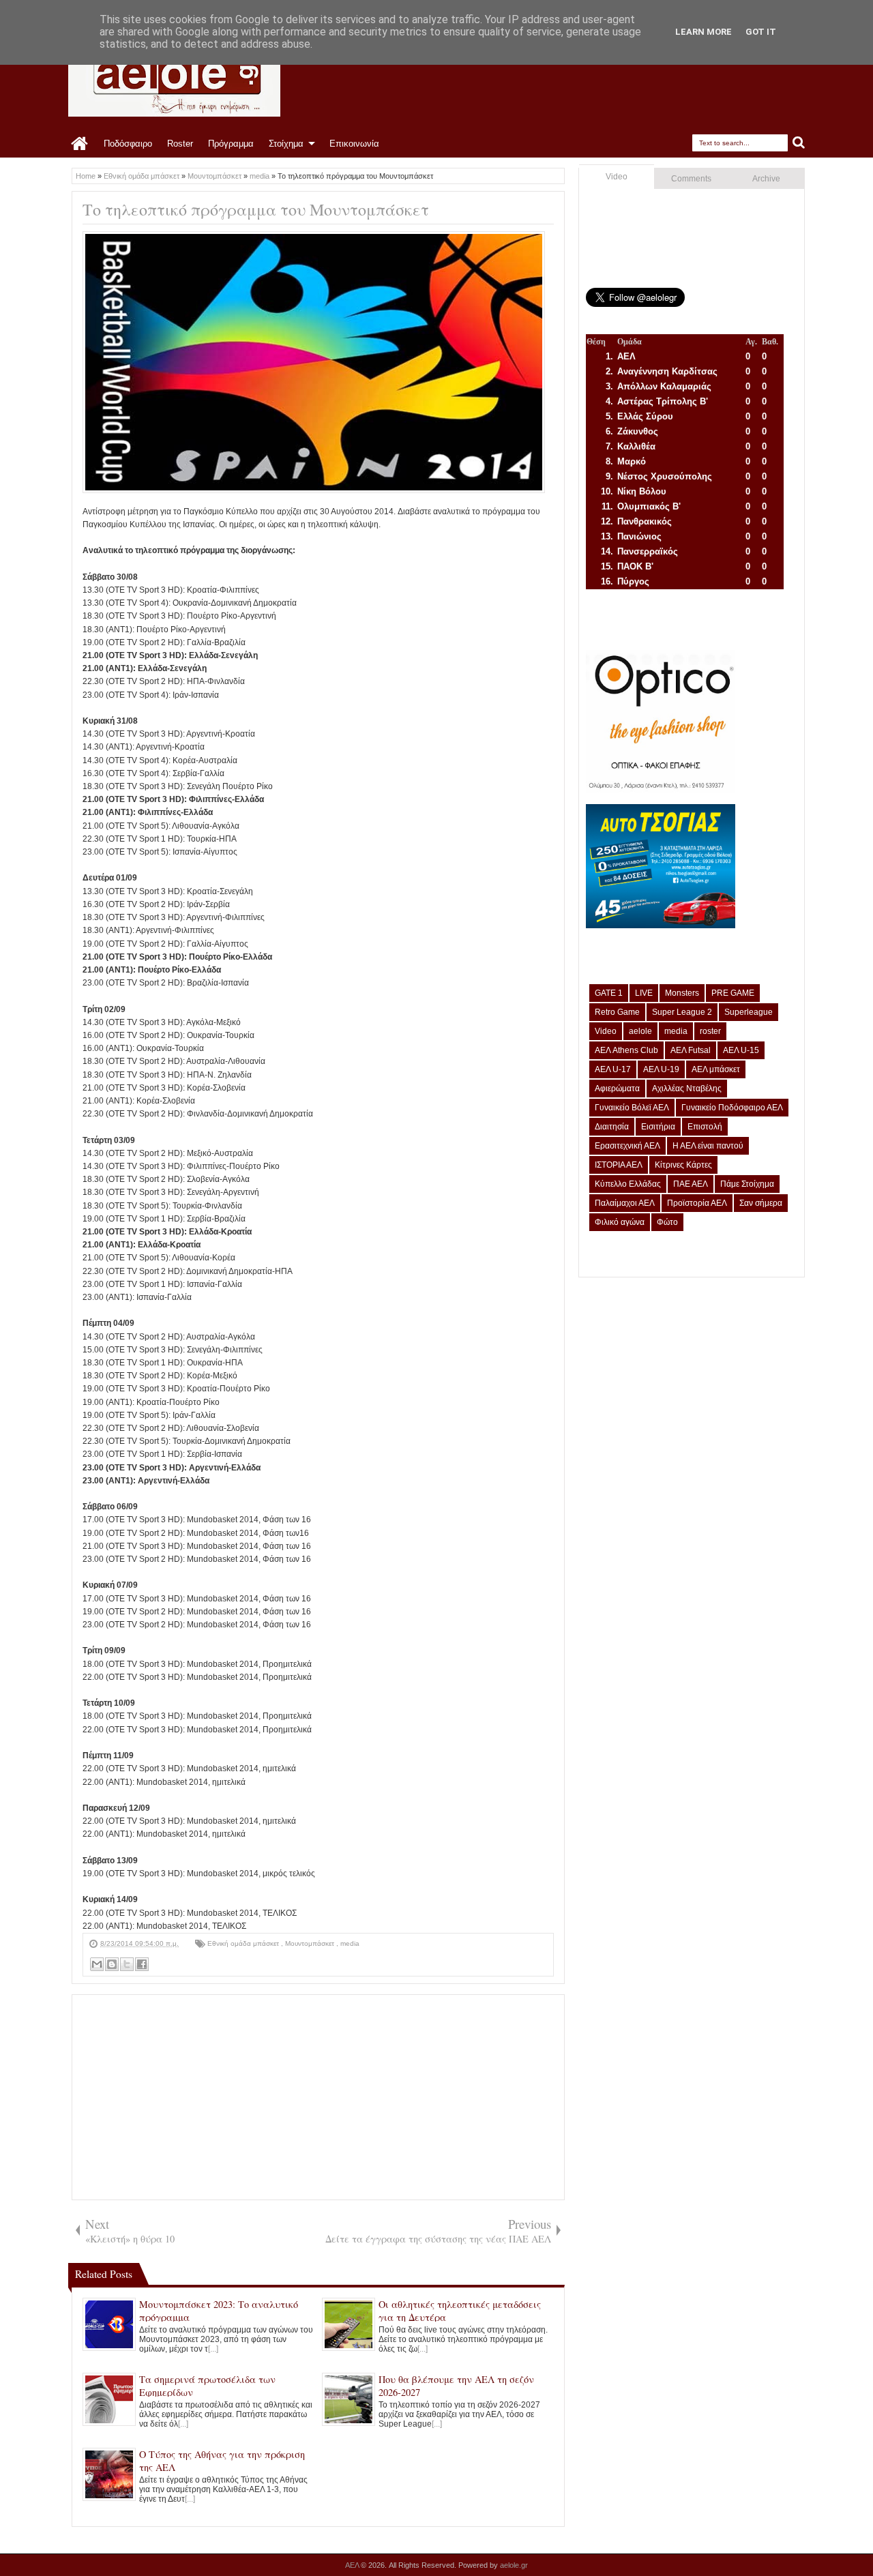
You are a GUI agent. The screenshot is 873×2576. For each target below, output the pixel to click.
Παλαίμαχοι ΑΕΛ (625, 1203)
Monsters (682, 993)
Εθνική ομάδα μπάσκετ (244, 1943)
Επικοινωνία (354, 144)
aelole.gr (514, 2565)
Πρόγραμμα (231, 144)
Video (617, 177)
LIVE (644, 993)
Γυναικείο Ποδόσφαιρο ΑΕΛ (732, 1108)
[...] (213, 2349)
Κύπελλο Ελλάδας (628, 1184)
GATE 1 (609, 993)
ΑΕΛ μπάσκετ (716, 1069)
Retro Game (617, 1012)
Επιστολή (705, 1127)
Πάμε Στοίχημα (747, 1184)
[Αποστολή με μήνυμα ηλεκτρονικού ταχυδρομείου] (97, 1964)
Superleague (749, 1012)
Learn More (704, 32)
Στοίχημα (286, 144)
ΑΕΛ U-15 (741, 1050)
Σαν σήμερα (761, 1203)
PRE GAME (733, 993)
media (350, 1943)
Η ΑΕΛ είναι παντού (708, 1146)
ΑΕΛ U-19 (661, 1069)
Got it (761, 32)
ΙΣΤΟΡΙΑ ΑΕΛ (619, 1165)
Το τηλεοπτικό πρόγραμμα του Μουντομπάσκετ (256, 209)
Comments (691, 179)
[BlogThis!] (112, 1964)
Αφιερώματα (617, 1089)
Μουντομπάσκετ (311, 1943)
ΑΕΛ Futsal (691, 1050)
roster (710, 1031)
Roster (180, 144)
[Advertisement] (318, 2097)
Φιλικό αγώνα (620, 1222)
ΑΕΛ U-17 (613, 1069)
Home (80, 144)
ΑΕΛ (353, 2565)
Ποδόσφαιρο (128, 144)
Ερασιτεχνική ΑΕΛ (627, 1146)
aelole (640, 1031)
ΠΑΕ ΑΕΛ (691, 1184)
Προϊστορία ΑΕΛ (697, 1203)
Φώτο (667, 1222)
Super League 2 (682, 1012)
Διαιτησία (612, 1127)
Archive (766, 179)
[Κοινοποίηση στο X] (127, 1964)
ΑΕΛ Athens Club (626, 1050)
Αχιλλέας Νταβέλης (687, 1089)
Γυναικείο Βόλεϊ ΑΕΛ (632, 1108)
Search (799, 143)
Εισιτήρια (658, 1127)
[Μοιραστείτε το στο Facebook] (142, 1964)
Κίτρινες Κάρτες (683, 1165)
